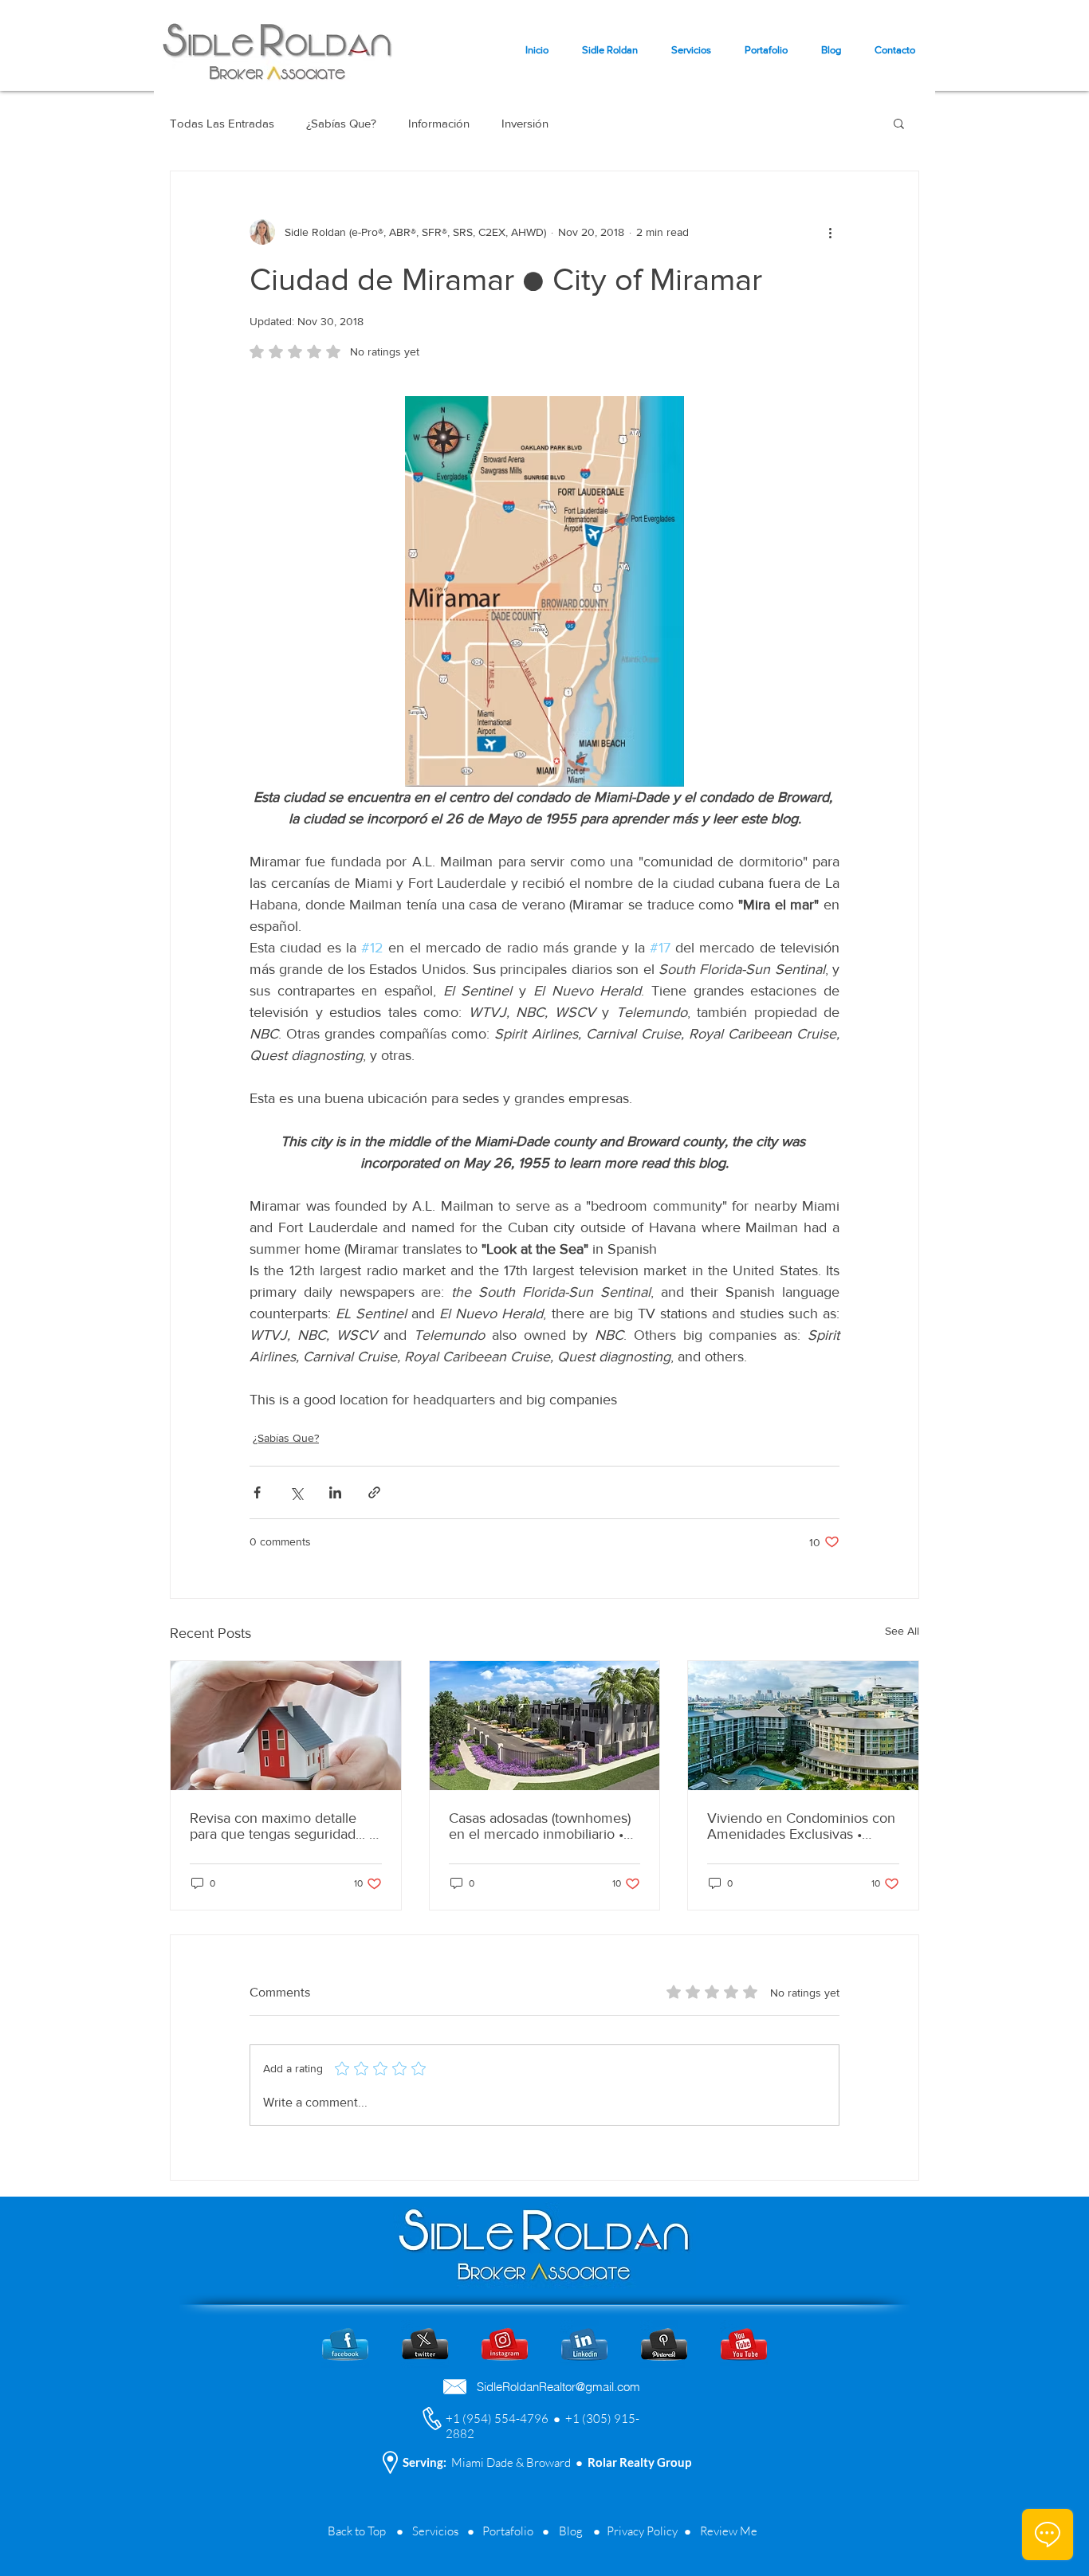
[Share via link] (374, 1492)
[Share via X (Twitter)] (296, 1492)
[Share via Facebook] (257, 1492)
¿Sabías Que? (341, 123)
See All (902, 1631)
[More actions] (830, 232)
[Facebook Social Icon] (345, 2344)
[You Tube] (744, 2344)
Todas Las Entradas (222, 123)
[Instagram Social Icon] (505, 2344)
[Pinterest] (664, 2344)
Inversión (525, 123)
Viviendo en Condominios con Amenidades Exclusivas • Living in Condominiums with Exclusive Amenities (801, 1826)
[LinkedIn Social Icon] (584, 2344)
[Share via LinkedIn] (335, 1492)
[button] (899, 123)
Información (439, 123)
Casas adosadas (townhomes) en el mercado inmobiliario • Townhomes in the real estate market (541, 1826)
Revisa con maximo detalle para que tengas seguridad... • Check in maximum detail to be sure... (282, 1826)
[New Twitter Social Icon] (425, 2344)
